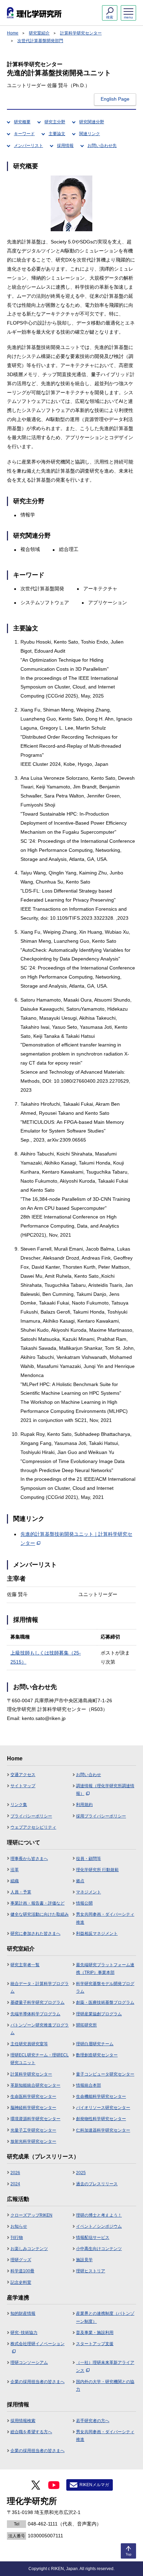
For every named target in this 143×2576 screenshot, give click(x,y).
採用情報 (65, 146)
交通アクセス (23, 1775)
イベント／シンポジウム (99, 2226)
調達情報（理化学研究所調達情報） (105, 1790)
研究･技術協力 (24, 2333)
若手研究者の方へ (93, 2421)
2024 (15, 2184)
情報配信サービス (93, 2238)
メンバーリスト (28, 146)
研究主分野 (55, 122)
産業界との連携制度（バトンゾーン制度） (105, 2317)
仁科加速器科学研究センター (103, 2130)
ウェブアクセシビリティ (33, 1827)
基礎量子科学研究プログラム (37, 2002)
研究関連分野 (92, 122)
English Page (115, 99)
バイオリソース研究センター (103, 2108)
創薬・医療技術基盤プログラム (105, 2002)
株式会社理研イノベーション (37, 2344)
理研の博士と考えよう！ (99, 2215)
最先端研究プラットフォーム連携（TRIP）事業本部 (105, 1969)
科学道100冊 (22, 2271)
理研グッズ (21, 2260)
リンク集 (19, 1805)
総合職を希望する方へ (31, 2432)
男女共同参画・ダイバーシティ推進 (105, 1918)
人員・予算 (21, 1892)
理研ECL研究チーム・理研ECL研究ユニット (40, 2059)
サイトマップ (23, 1786)
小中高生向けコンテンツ (99, 2249)
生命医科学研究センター (33, 2096)
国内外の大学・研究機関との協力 (105, 2386)
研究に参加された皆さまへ (35, 1933)
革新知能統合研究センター (35, 2085)
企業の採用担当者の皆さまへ (37, 2382)
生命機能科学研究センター (101, 2096)
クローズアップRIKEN (31, 2215)
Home (13, 33)
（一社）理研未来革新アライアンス (105, 2366)
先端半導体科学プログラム (35, 2014)
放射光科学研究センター (33, 2141)
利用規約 (84, 1805)
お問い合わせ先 (102, 146)
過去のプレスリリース (97, 2184)
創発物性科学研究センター (101, 2119)
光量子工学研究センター (33, 2130)
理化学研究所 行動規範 (97, 1870)
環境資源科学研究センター (35, 2119)
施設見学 (84, 2260)
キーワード (24, 134)
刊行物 (17, 2238)
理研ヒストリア (91, 2271)
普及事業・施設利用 (95, 2333)
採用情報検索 (23, 2421)
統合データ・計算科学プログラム (40, 1987)
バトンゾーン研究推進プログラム (40, 2029)
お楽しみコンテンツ (29, 2249)
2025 (81, 2173)
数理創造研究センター (97, 2055)
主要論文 (57, 134)
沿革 (15, 1870)
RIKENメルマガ (94, 2485)
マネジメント (89, 1892)
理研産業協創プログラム (99, 2014)
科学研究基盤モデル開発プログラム (105, 1987)
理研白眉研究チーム (95, 2044)
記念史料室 (21, 2282)
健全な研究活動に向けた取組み (40, 1914)
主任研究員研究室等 (29, 2044)
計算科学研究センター (81, 33)
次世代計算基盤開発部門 (40, 41)
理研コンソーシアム (29, 2363)
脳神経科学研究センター (33, 2108)
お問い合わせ (89, 1775)
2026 (15, 2173)
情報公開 (84, 1903)
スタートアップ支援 (95, 2344)
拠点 (80, 1881)
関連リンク (90, 134)
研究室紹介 (39, 33)
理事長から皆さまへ (29, 1859)
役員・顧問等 (89, 1859)
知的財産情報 (23, 2313)
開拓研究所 (86, 2025)
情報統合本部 (89, 2085)
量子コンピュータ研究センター (105, 2074)
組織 (15, 1881)
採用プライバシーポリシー (101, 1816)
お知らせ (19, 2226)
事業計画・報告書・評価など (37, 1903)
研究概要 (22, 122)
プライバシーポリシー (31, 1816)
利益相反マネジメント (97, 1933)
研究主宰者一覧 (25, 1965)
